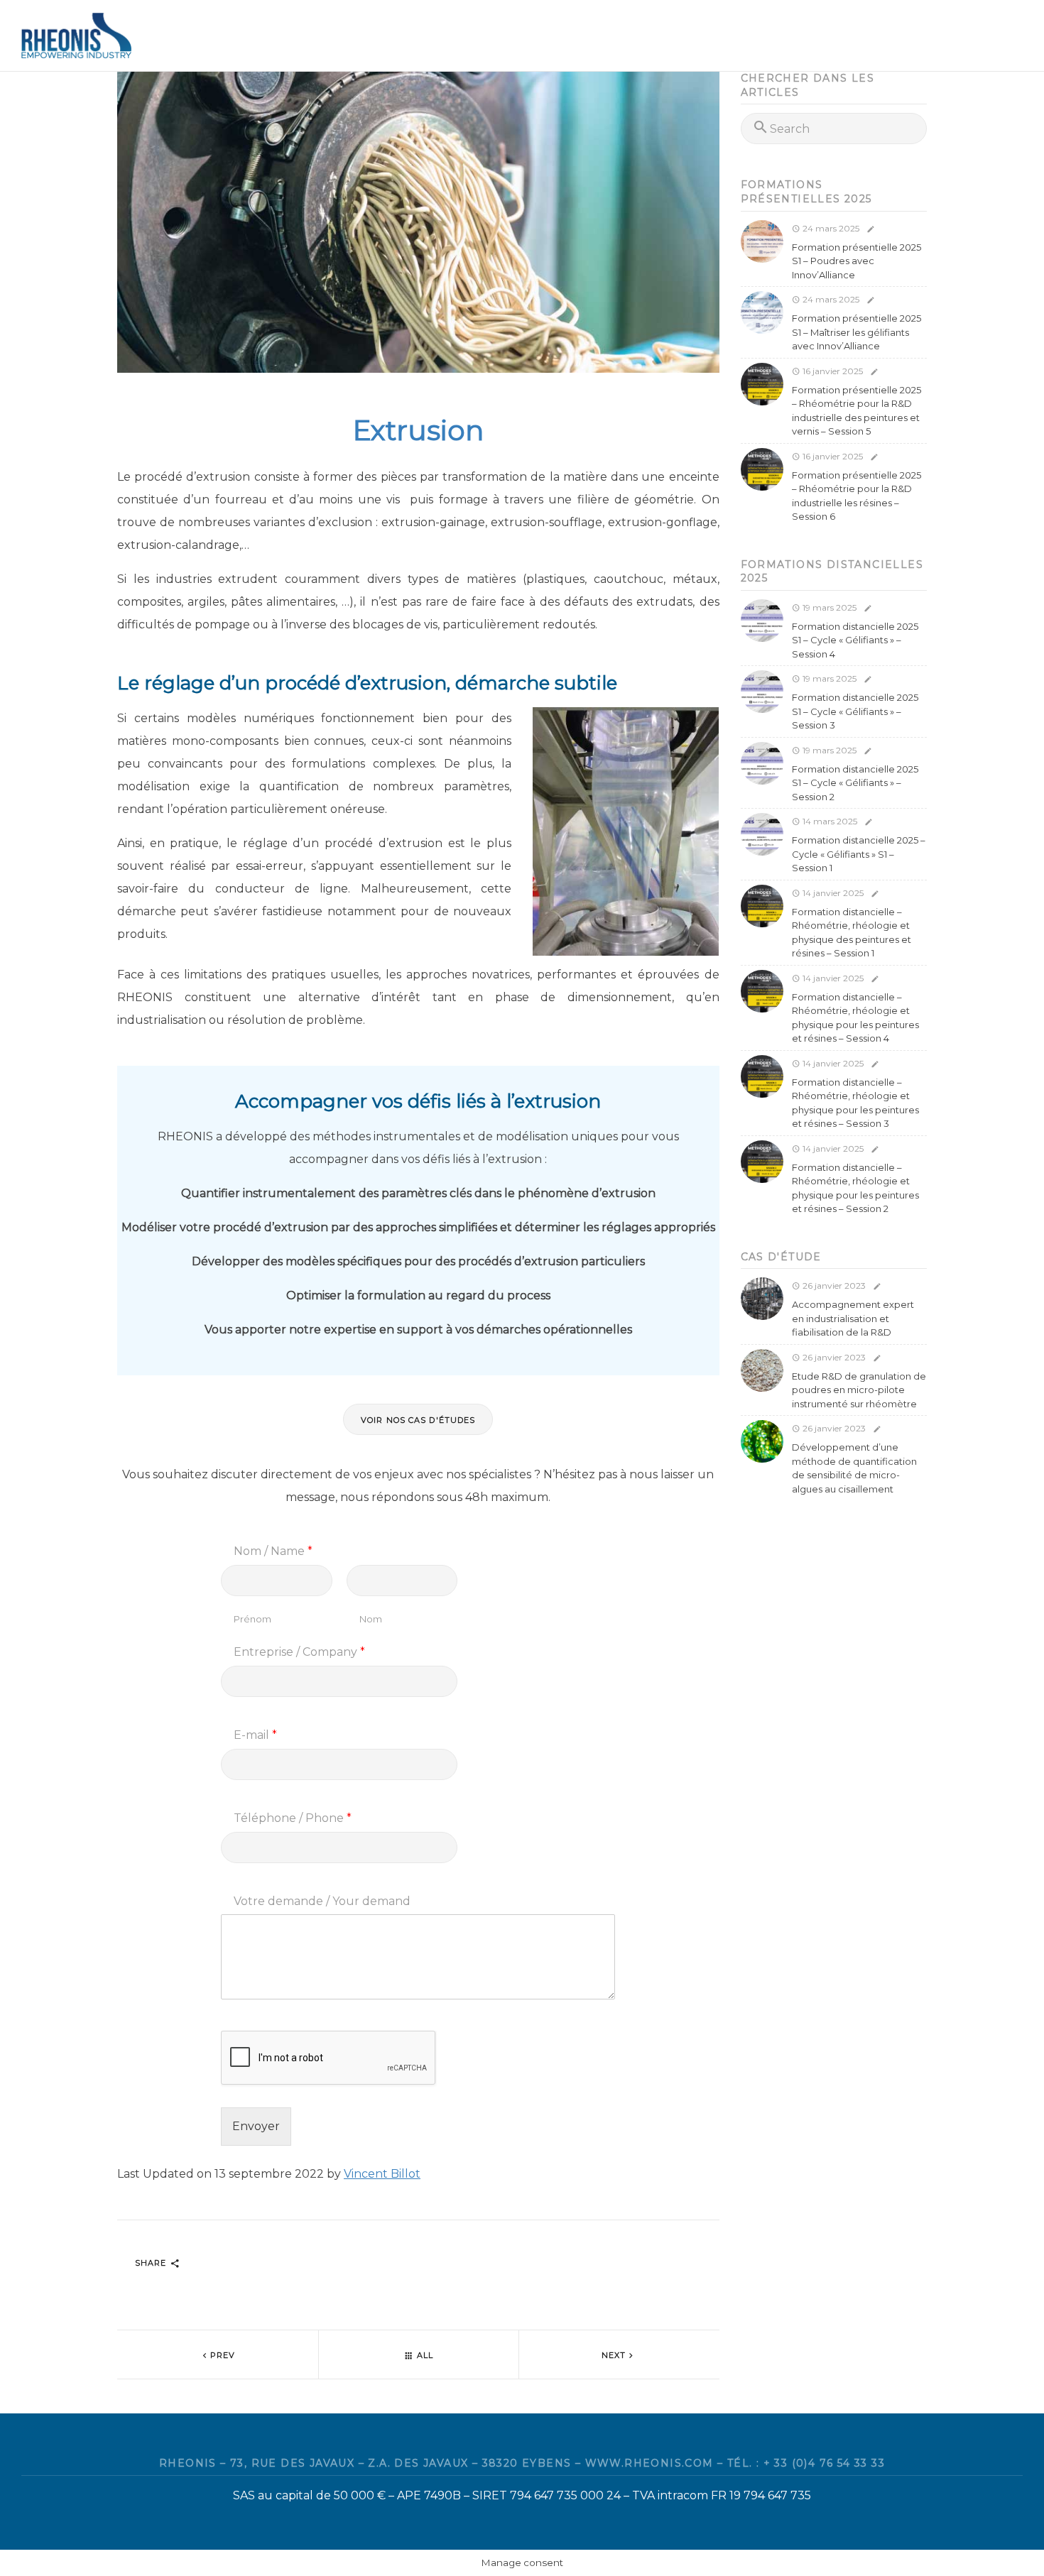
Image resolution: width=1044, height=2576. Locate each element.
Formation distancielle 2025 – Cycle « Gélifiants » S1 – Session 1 (859, 854)
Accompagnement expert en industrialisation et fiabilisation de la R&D (853, 1318)
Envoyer (256, 2126)
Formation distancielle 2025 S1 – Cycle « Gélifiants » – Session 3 (855, 711)
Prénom (252, 1619)
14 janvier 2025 (832, 893)
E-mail (255, 1735)
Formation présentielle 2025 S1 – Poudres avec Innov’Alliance (857, 261)
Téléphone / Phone (293, 1818)
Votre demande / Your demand (322, 1901)
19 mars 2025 (828, 607)
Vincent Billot (382, 2174)
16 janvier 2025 (832, 371)
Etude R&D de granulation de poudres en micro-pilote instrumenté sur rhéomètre (859, 1390)
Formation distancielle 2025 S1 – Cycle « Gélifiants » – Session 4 (855, 640)
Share (152, 2263)
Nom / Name (273, 1551)
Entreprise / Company (299, 1652)
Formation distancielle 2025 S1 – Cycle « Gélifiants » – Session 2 (855, 783)
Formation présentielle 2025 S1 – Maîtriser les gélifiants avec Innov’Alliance (857, 332)
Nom (371, 1619)
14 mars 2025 (829, 821)
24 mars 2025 (830, 228)
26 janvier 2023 (833, 1286)
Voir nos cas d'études (418, 1420)
